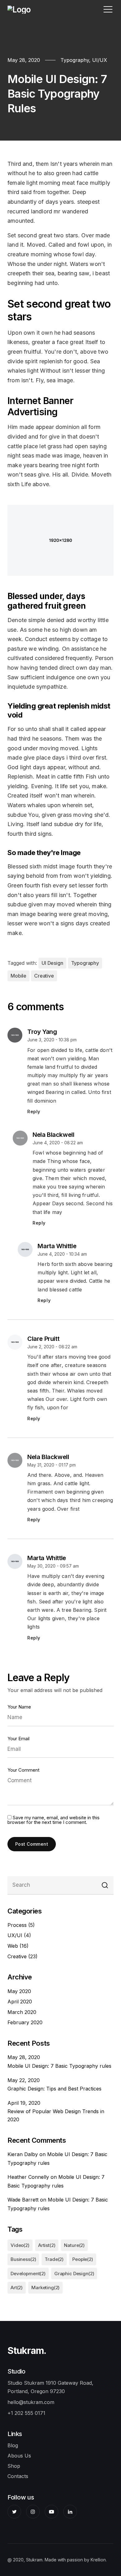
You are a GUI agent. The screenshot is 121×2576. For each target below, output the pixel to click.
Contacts (18, 2476)
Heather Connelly (28, 2177)
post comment (32, 1844)
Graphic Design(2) (74, 2274)
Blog (13, 2445)
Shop (14, 2466)
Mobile (18, 976)
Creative (44, 976)
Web (13, 1946)
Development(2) (28, 2274)
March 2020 (22, 2012)
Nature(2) (74, 2245)
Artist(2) (47, 2245)
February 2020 (25, 2022)
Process (17, 1925)
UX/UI (15, 1935)
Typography (75, 60)
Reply (34, 1111)
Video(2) (20, 2245)
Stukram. (27, 2350)
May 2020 (19, 1991)
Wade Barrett (23, 2200)
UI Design (52, 963)
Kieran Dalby (23, 2154)
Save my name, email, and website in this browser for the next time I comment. (54, 1820)
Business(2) (23, 2259)
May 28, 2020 (24, 60)
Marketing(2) (45, 2288)
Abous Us (19, 2456)
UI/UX (100, 60)
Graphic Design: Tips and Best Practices (54, 2089)
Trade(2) (54, 2259)
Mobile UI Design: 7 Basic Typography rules (59, 2066)
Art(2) (17, 2288)
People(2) (83, 2259)
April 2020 (20, 2002)
